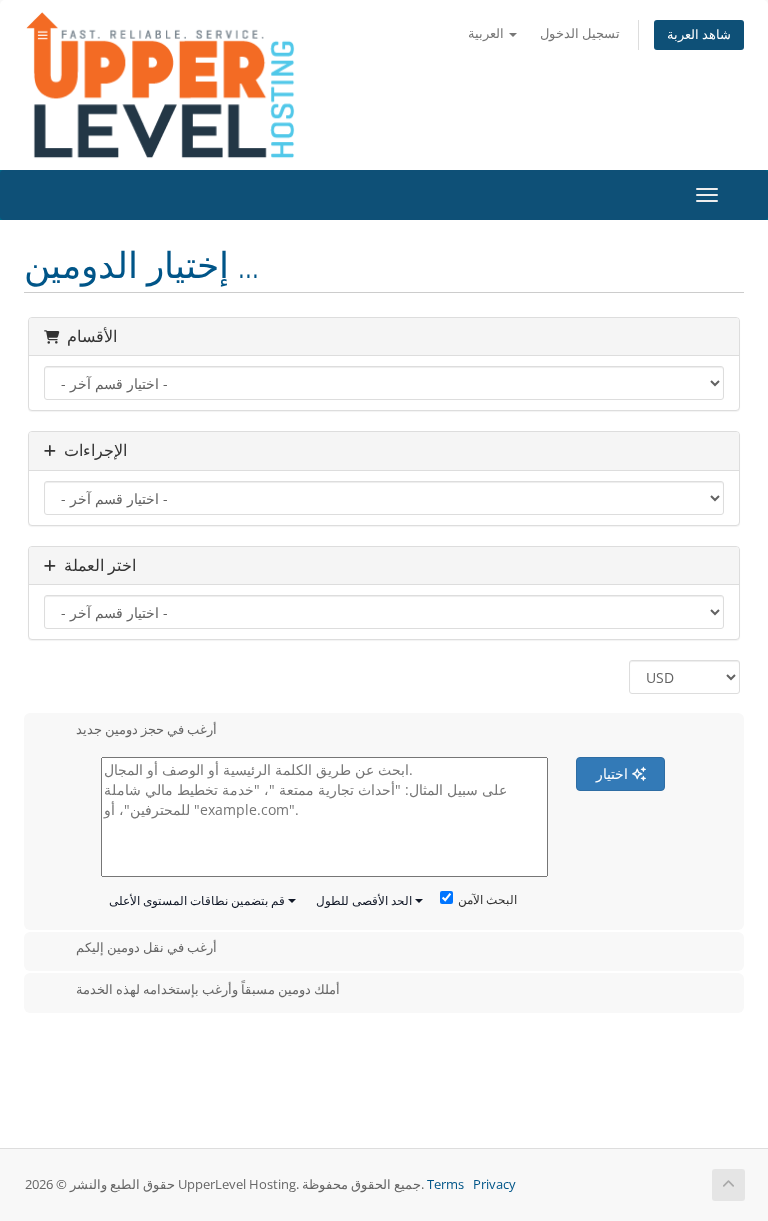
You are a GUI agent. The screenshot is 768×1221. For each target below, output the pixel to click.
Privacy (494, 1184)
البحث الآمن (487, 899)
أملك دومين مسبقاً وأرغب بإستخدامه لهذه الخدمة (208, 989)
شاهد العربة (699, 34)
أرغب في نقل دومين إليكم (146, 948)
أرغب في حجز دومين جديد (146, 729)
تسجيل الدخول (580, 33)
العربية (487, 33)
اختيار (614, 773)
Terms (445, 1184)
